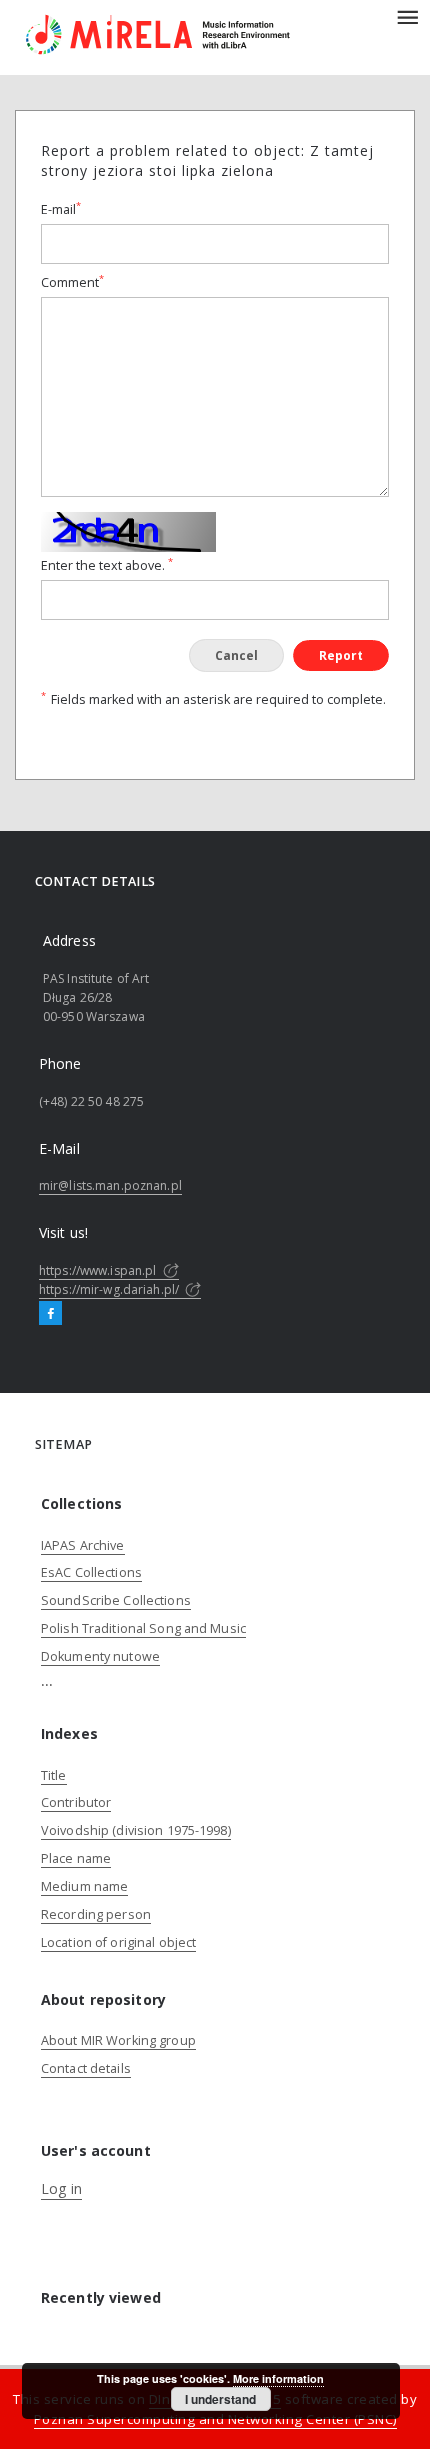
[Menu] (407, 16)
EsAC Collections (91, 1572)
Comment (72, 282)
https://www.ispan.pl (99, 1270)
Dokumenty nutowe (100, 1656)
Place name (76, 1858)
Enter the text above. (107, 565)
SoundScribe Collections (116, 1600)
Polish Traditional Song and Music (143, 1628)
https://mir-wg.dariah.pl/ (110, 1289)
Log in (61, 2188)
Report (341, 655)
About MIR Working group (118, 2040)
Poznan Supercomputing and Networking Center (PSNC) (215, 2419)
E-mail (61, 209)
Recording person (96, 1914)
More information (278, 2378)
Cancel (236, 655)
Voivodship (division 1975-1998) (136, 1830)
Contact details (86, 2068)
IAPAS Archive (83, 1545)
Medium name (84, 1886)
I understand (220, 2399)
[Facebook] (50, 1314)
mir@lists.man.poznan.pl (110, 1185)
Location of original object (118, 1942)
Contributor (76, 1802)
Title (54, 1775)
